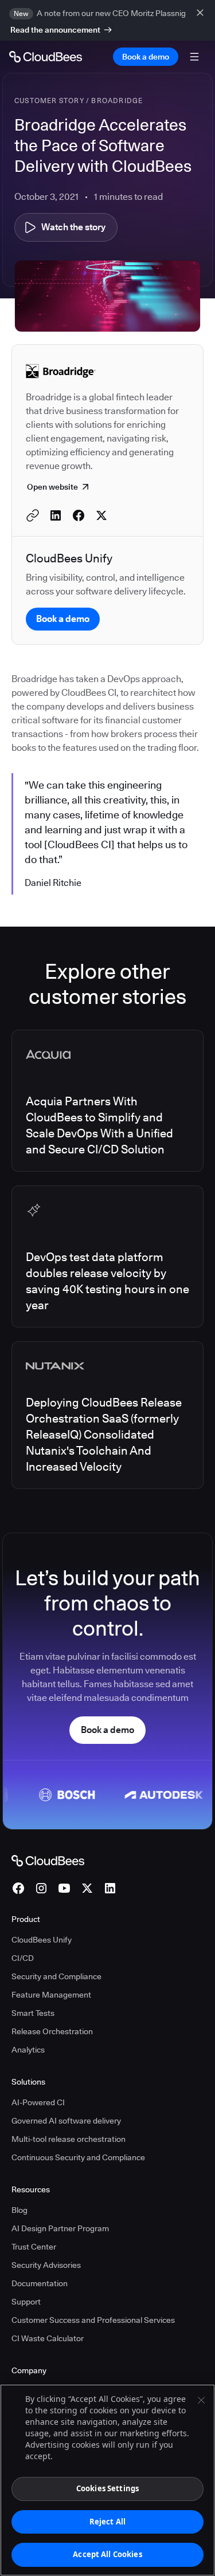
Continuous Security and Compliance (78, 2157)
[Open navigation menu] (194, 57)
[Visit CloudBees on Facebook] (18, 1888)
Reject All (107, 2522)
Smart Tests (33, 2013)
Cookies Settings (107, 2488)
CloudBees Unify (42, 1940)
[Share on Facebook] (79, 515)
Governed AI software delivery (66, 2121)
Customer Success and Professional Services (93, 2320)
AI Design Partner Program (60, 2228)
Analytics (28, 2050)
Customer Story (49, 101)
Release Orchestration (52, 2031)
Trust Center (34, 2247)
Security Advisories (46, 2265)
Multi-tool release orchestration (69, 2139)
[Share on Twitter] (101, 515)
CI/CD (23, 1958)
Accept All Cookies (107, 2554)
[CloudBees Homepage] (48, 1860)
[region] (107, 2480)
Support (26, 2302)
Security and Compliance (56, 1976)
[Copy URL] (33, 515)
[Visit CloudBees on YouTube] (64, 1888)
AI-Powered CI (38, 2102)
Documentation (40, 2283)
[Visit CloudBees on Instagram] (41, 1888)
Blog (19, 2210)
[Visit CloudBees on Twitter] (87, 1888)
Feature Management (51, 1995)
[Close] (201, 2400)
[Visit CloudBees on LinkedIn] (110, 1888)
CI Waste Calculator (48, 2338)
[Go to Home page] (46, 57)
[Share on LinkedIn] (56, 515)
